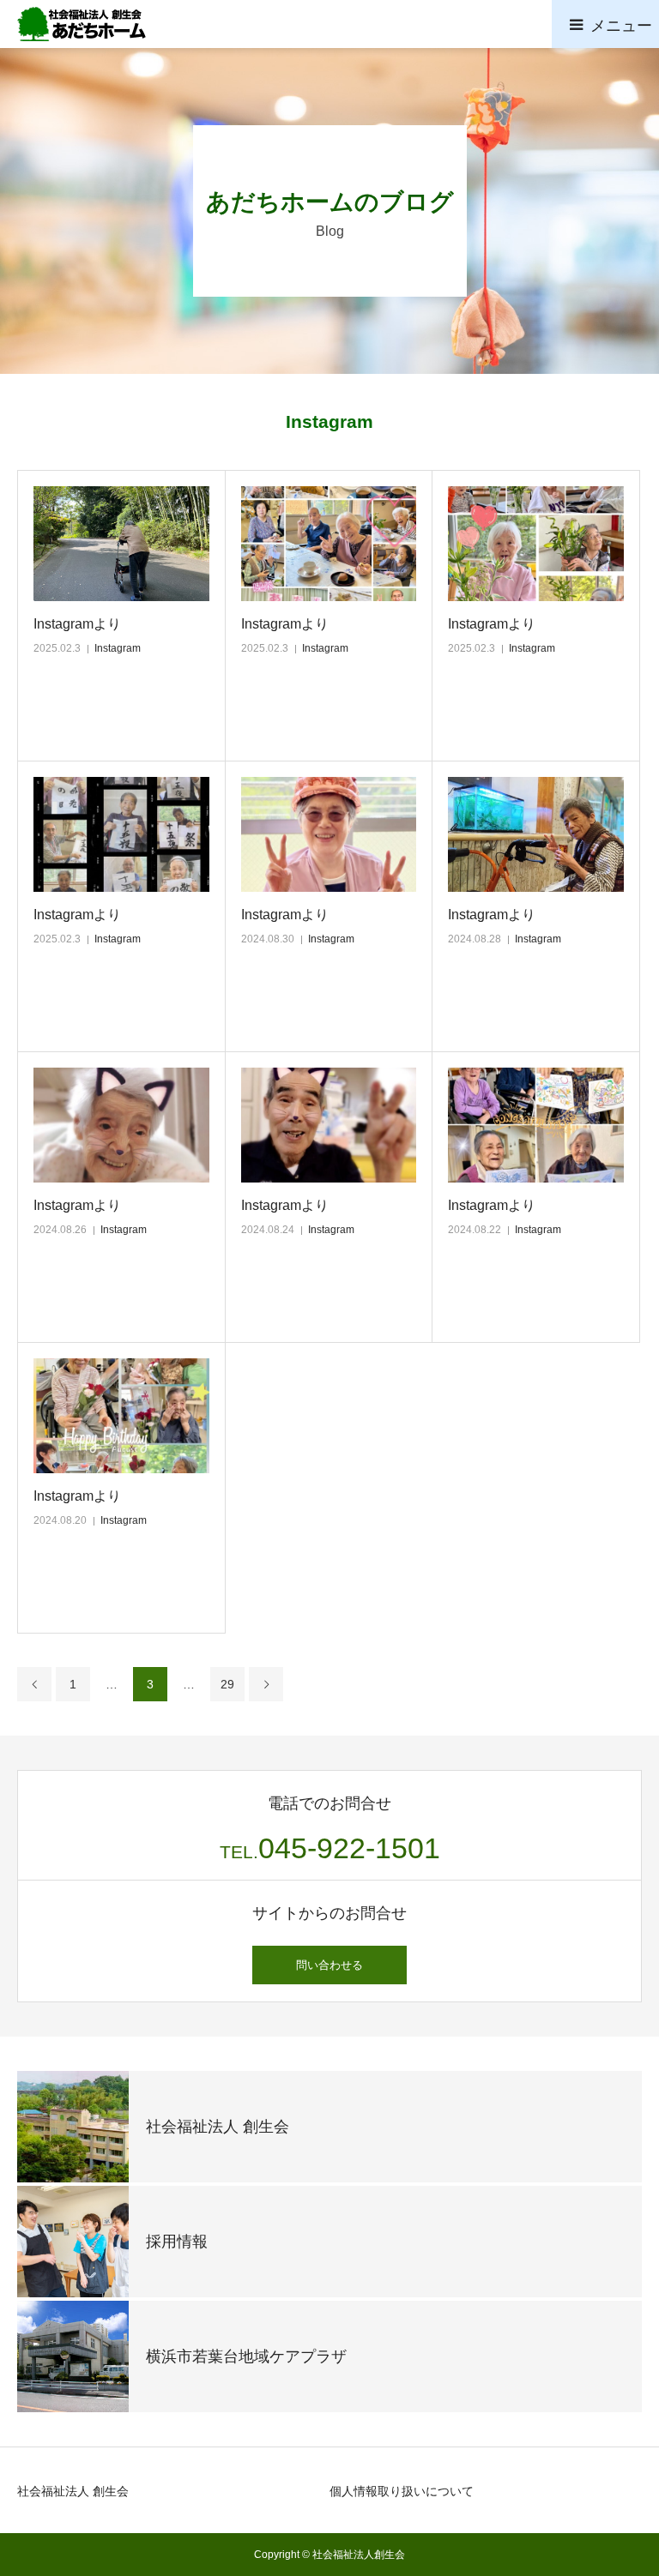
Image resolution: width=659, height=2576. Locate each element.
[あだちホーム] (82, 24)
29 (227, 1684)
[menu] (605, 24)
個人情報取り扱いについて (402, 2491)
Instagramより (77, 624)
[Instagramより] (121, 544)
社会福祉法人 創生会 (73, 2491)
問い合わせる (329, 1965)
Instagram (118, 648)
